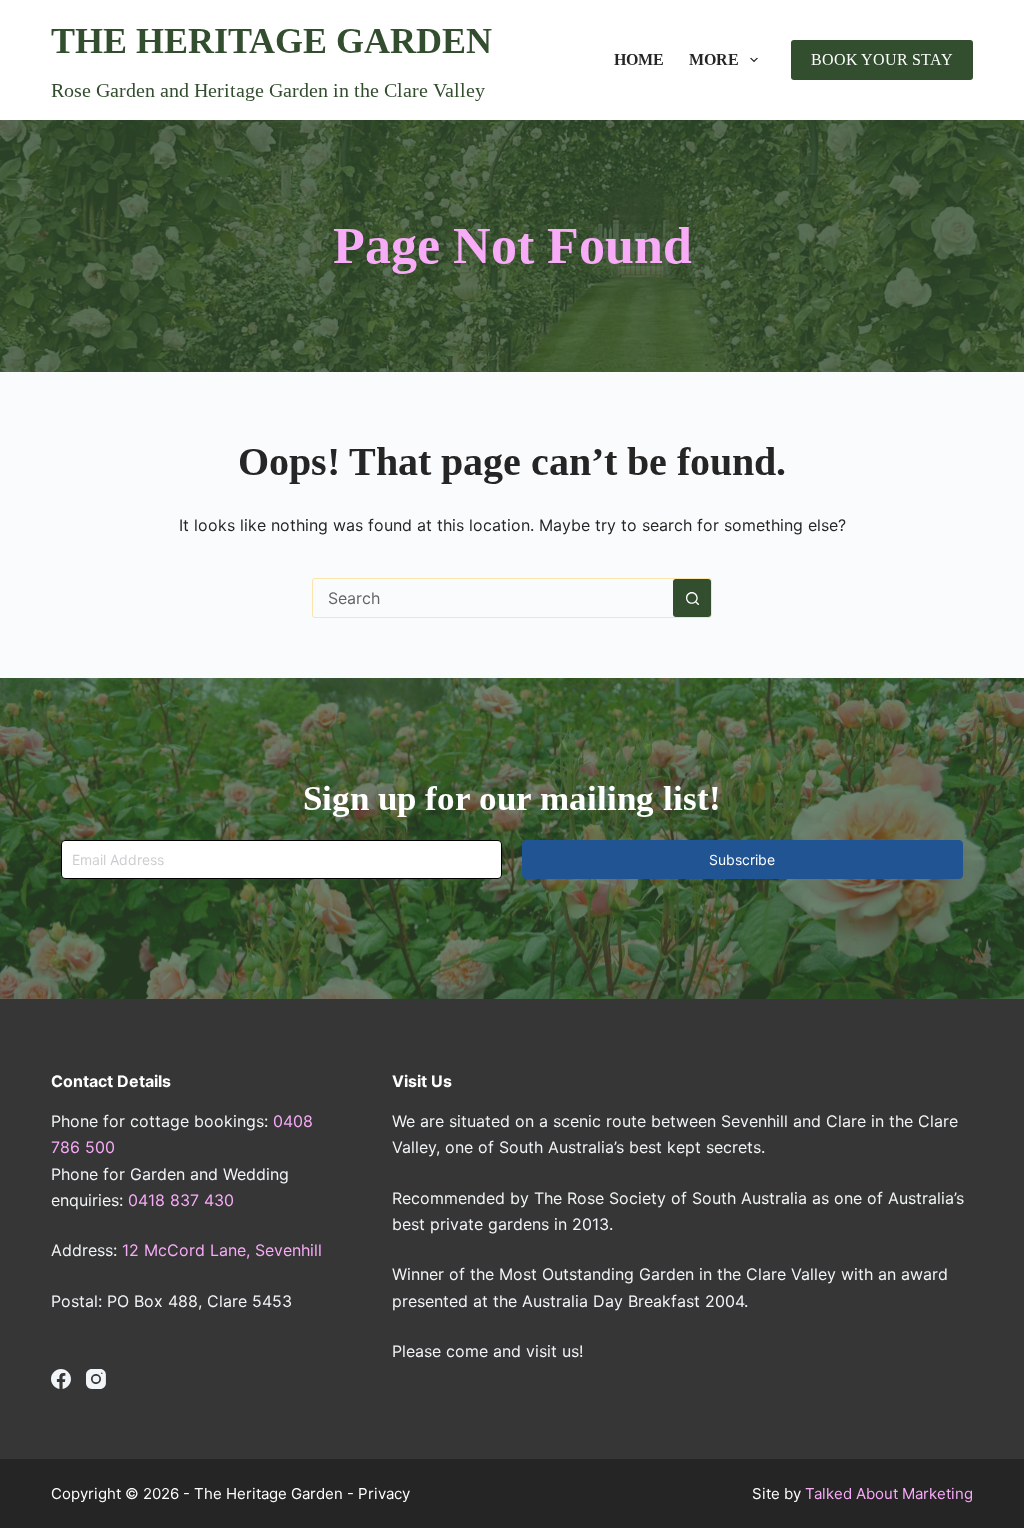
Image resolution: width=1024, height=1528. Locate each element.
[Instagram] (96, 1379)
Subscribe (742, 859)
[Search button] (692, 598)
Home (639, 59)
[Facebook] (61, 1379)
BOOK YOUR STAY (882, 59)
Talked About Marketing (889, 1493)
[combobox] (493, 598)
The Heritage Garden (271, 41)
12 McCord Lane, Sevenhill (222, 1250)
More (714, 59)
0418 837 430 (181, 1200)
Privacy (384, 1493)
